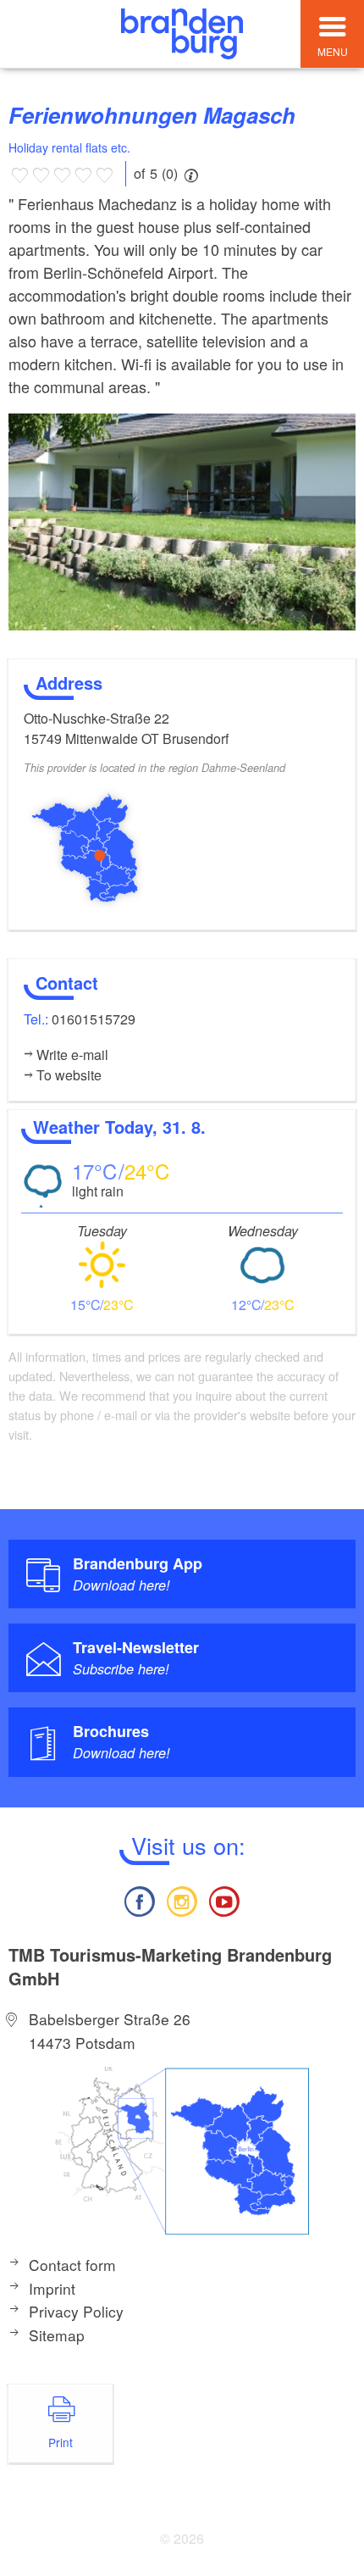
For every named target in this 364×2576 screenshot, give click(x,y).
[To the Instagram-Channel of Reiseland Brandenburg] (182, 1899)
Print (61, 2442)
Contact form (72, 2265)
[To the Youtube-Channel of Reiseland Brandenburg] (224, 1899)
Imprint (52, 2288)
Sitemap (57, 2335)
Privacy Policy (76, 2311)
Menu (333, 51)
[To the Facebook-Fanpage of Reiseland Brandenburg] (139, 1899)
